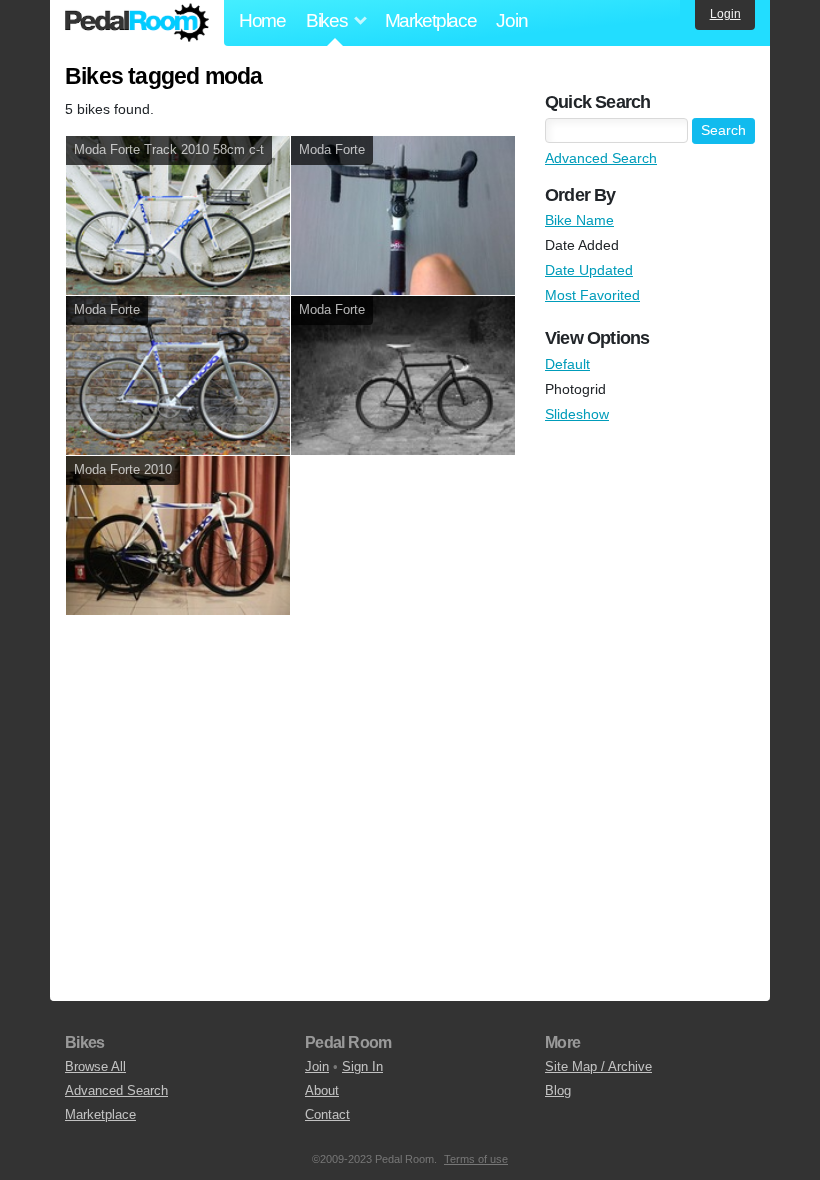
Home (262, 20)
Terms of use (476, 1159)
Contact (327, 1114)
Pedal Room (137, 23)
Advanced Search (601, 158)
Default (567, 364)
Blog (558, 1090)
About (322, 1090)
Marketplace (431, 20)
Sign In (362, 1066)
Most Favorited (592, 295)
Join (511, 20)
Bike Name (579, 220)
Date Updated (589, 270)
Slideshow (577, 414)
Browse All (95, 1066)
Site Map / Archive (598, 1066)
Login (725, 14)
